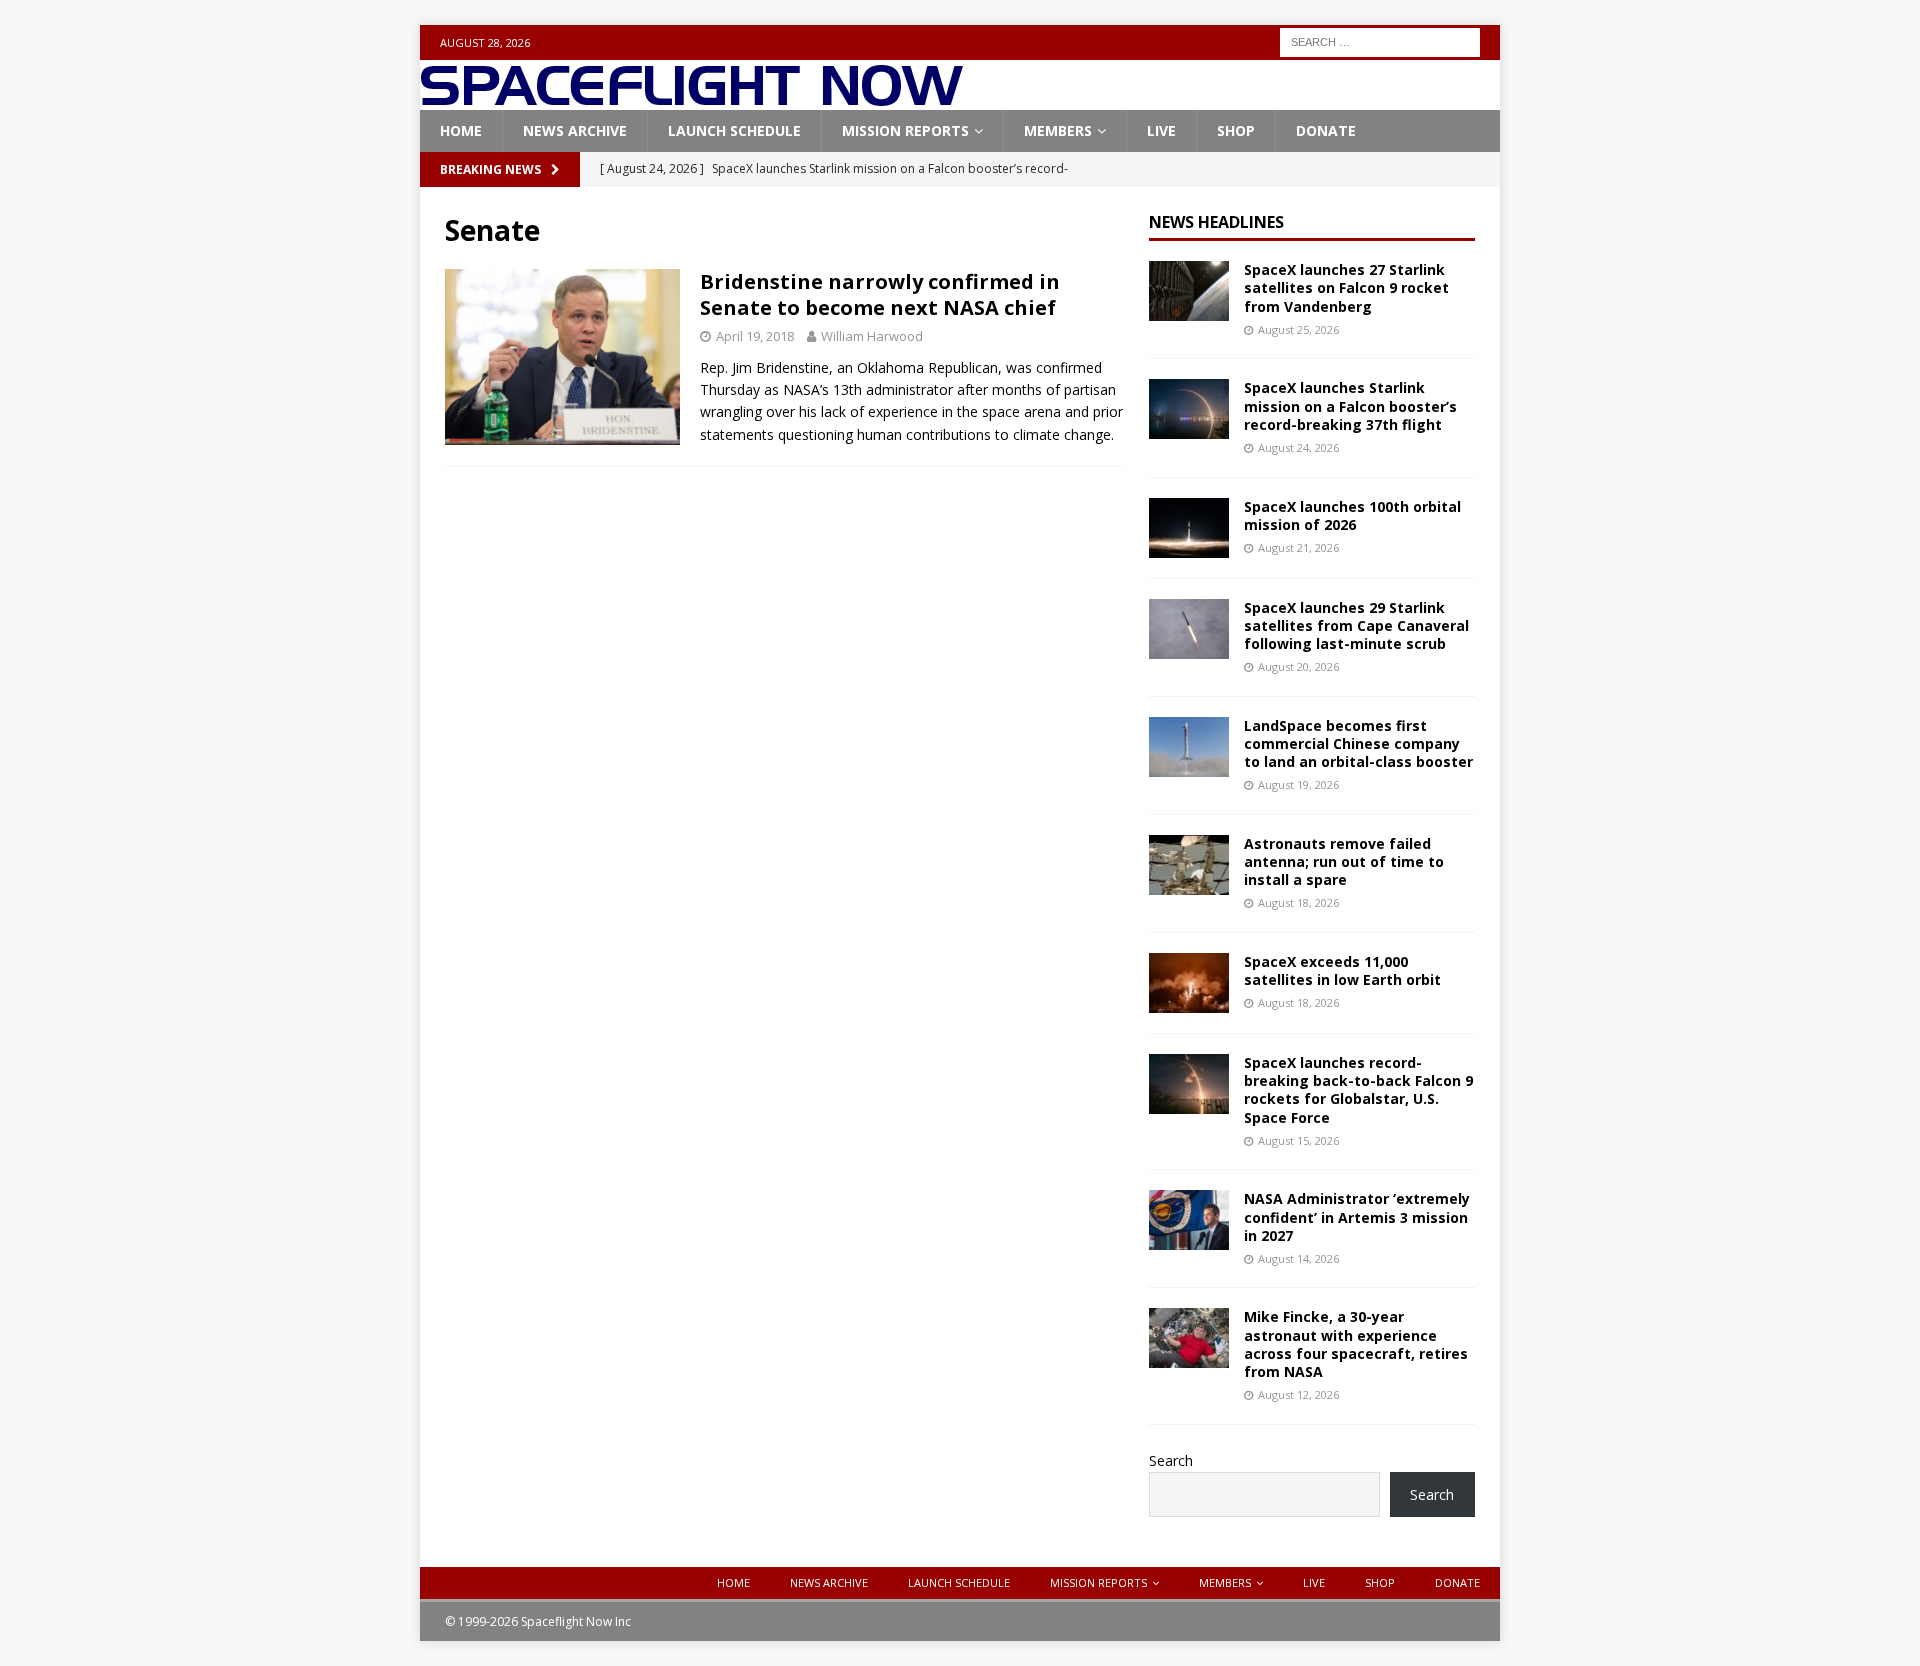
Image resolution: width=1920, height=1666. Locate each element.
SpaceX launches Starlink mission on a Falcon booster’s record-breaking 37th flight (1350, 405)
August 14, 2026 (1298, 1258)
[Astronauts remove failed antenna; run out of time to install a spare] (1189, 865)
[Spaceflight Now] (691, 98)
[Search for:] (1380, 40)
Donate (1326, 130)
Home (461, 130)
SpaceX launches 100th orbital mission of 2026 (1352, 515)
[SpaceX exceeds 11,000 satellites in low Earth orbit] (1189, 983)
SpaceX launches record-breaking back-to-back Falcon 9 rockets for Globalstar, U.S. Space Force (1358, 1090)
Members (1058, 130)
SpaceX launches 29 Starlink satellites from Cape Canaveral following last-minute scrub (1356, 625)
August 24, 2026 (1298, 447)
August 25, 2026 (1298, 329)
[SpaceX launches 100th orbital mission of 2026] (1189, 528)
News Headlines (1216, 222)
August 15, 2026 (1298, 1140)
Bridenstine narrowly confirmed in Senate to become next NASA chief (880, 294)
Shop (1236, 130)
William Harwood (872, 336)
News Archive (575, 130)
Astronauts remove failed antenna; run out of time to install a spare (1344, 861)
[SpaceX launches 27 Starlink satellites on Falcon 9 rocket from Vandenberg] (1189, 291)
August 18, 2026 (1298, 902)
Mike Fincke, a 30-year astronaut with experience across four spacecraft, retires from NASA (1356, 1344)
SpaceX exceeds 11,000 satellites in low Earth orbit (1342, 970)
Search (1171, 1460)
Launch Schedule (734, 130)
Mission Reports (905, 130)
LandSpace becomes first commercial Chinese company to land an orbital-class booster (1358, 743)
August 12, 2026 (1298, 1394)
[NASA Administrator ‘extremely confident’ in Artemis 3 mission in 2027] (1189, 1220)
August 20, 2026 (1298, 666)
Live (1161, 130)
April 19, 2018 (755, 336)
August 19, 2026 (1298, 784)
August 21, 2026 (1298, 547)
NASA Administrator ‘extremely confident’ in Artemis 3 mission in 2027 (1357, 1216)
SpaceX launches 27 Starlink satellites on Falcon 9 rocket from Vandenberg (1346, 287)
